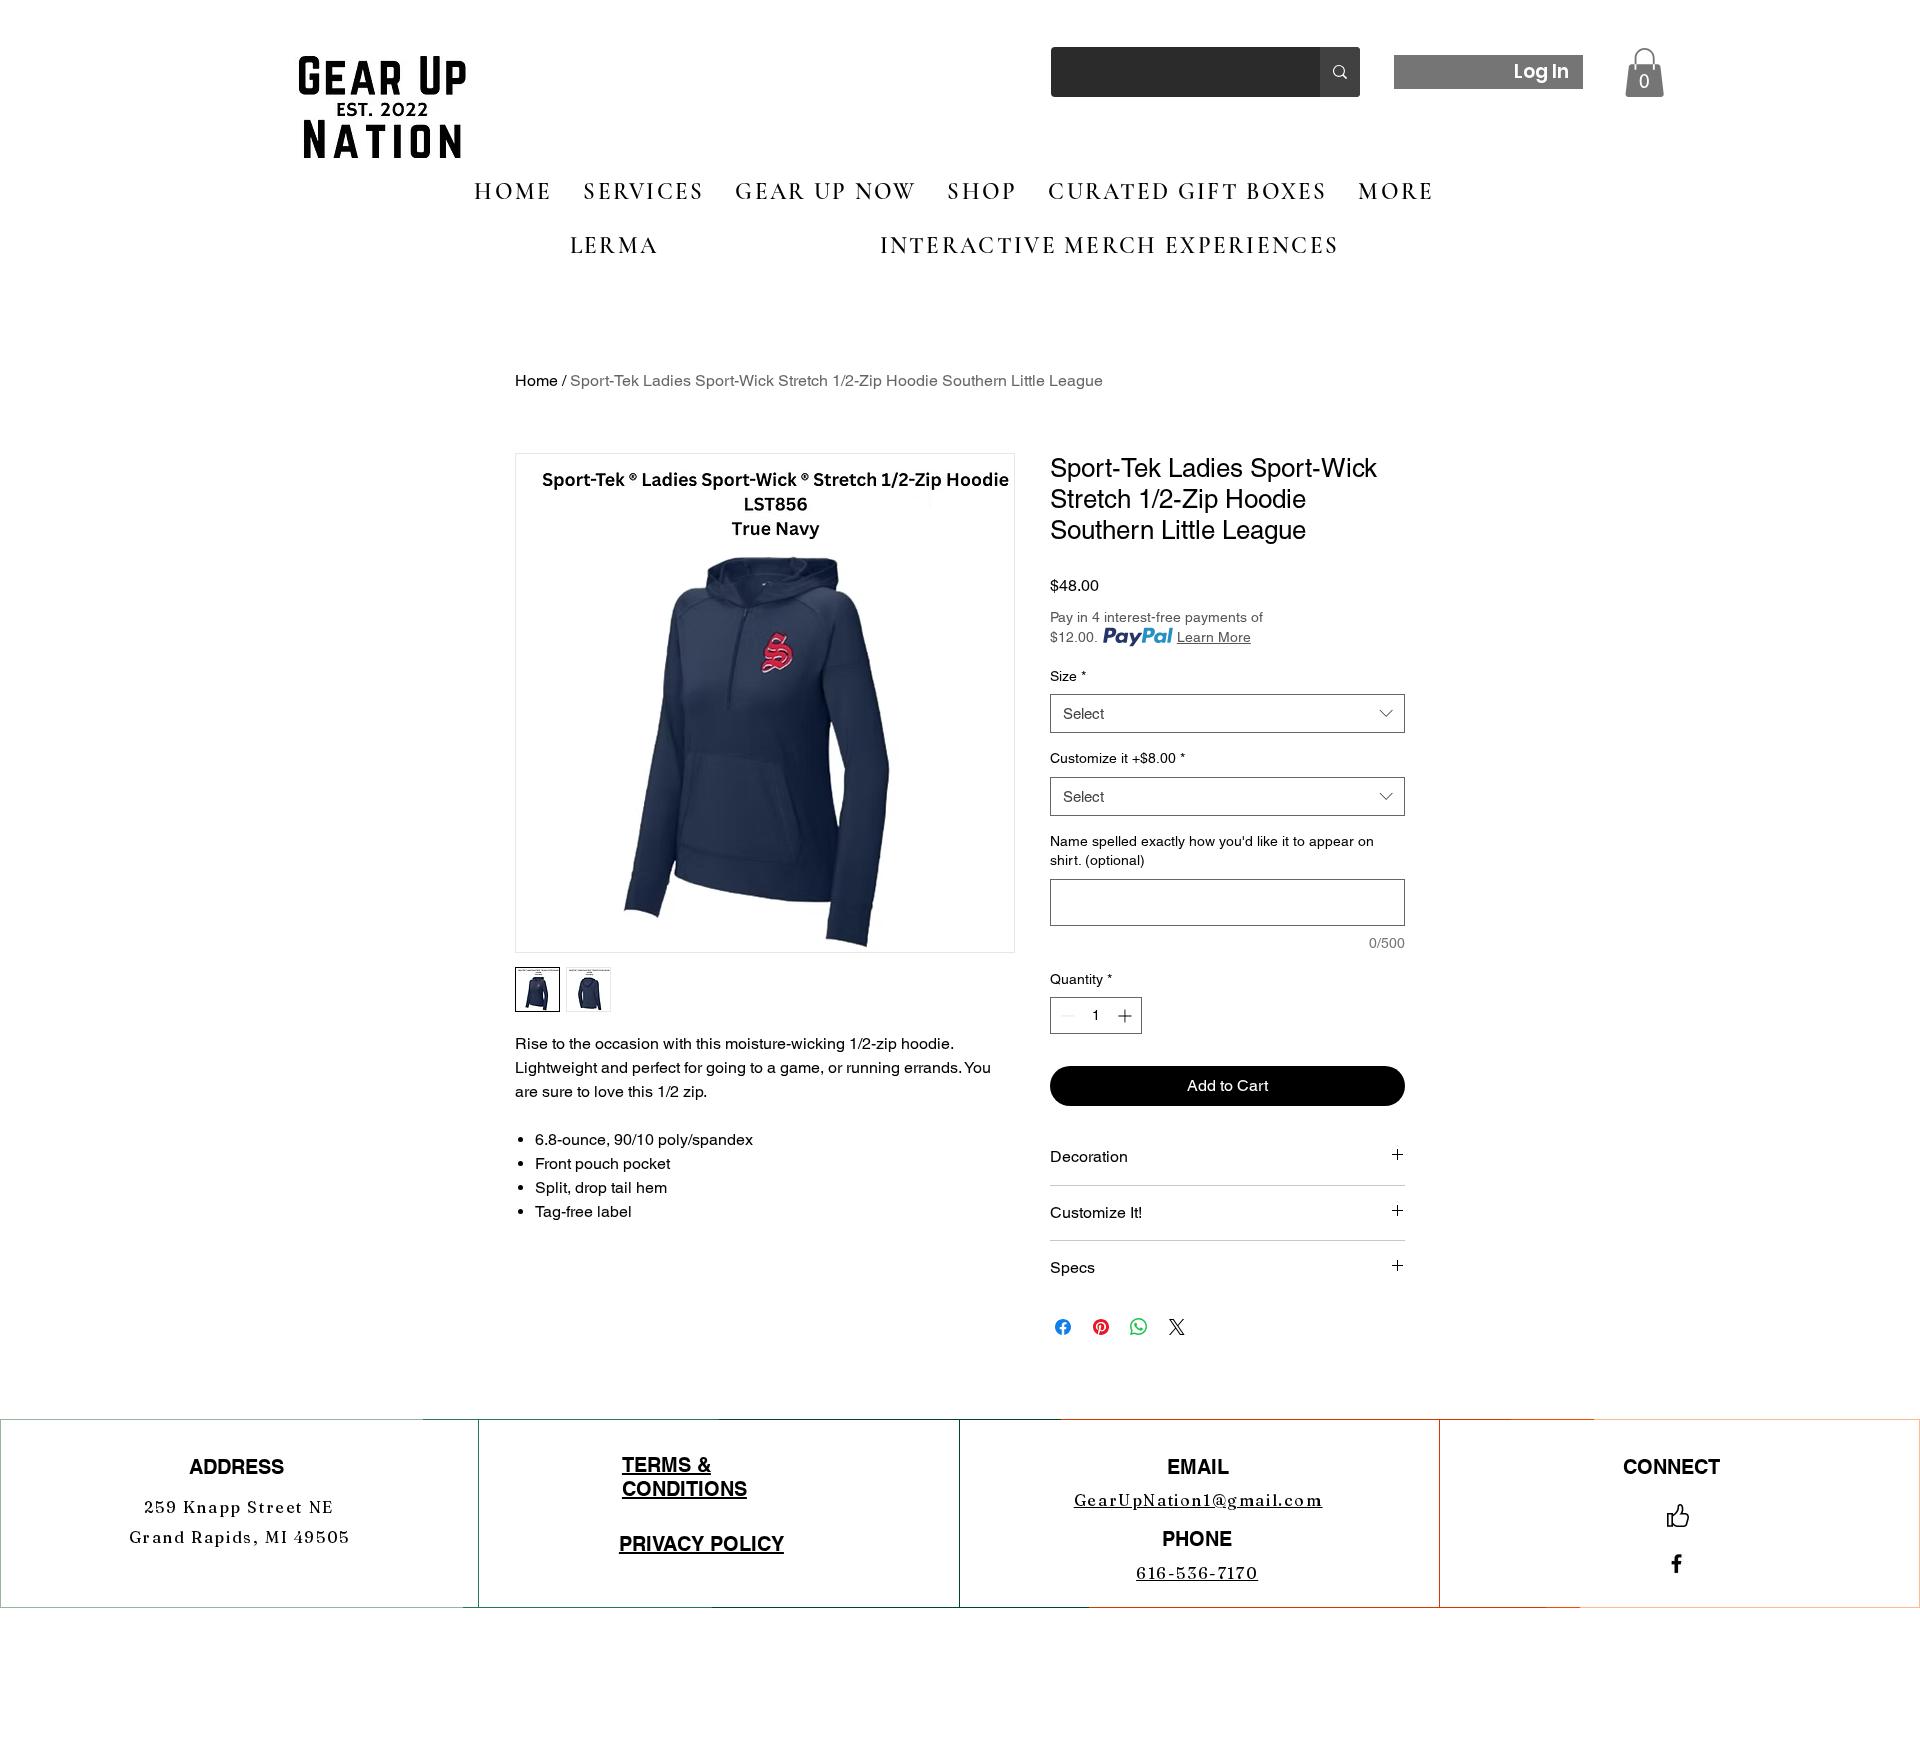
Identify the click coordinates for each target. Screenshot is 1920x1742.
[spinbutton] (1096, 1015)
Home (536, 380)
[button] (1644, 72)
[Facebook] (1676, 1563)
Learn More (1214, 637)
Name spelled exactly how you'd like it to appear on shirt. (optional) (1212, 851)
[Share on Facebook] (1063, 1327)
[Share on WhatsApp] (1139, 1327)
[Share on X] (1177, 1327)
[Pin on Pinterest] (1101, 1327)
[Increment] (1126, 1015)
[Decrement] (1065, 1015)
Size (1068, 676)
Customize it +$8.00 (1117, 758)
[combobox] (1227, 713)
